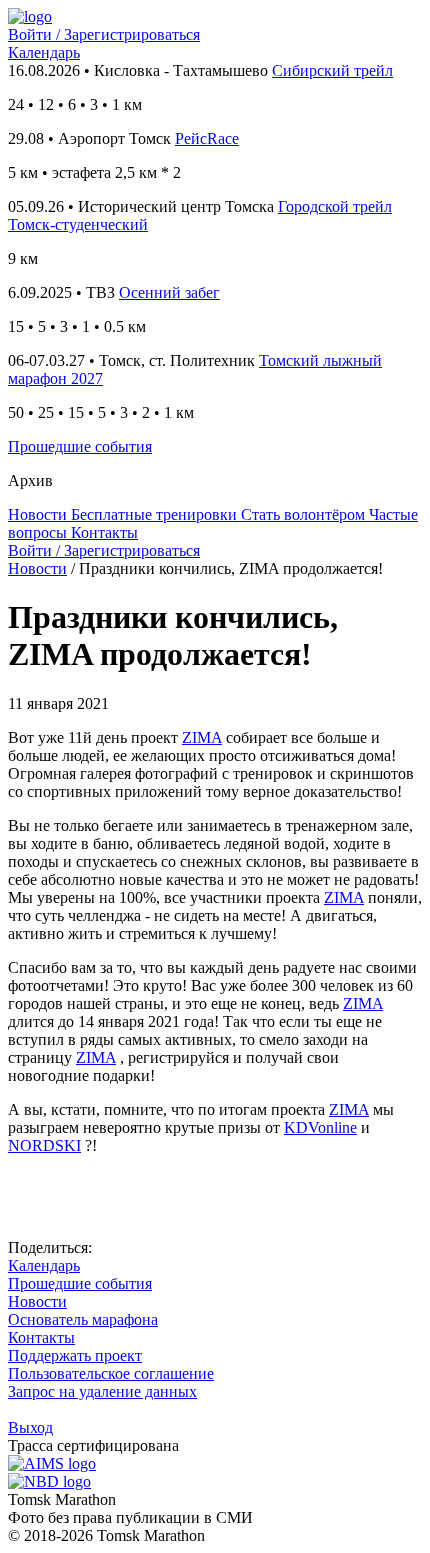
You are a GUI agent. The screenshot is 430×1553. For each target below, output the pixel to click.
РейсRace (207, 138)
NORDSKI (44, 1145)
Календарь (44, 52)
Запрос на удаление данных (102, 1391)
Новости (37, 568)
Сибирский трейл (332, 70)
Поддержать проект (75, 1355)
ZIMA (202, 737)
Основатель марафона (83, 1319)
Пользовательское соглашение (111, 1373)
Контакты (41, 1337)
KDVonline (320, 1127)
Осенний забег (169, 292)
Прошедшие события (80, 446)
